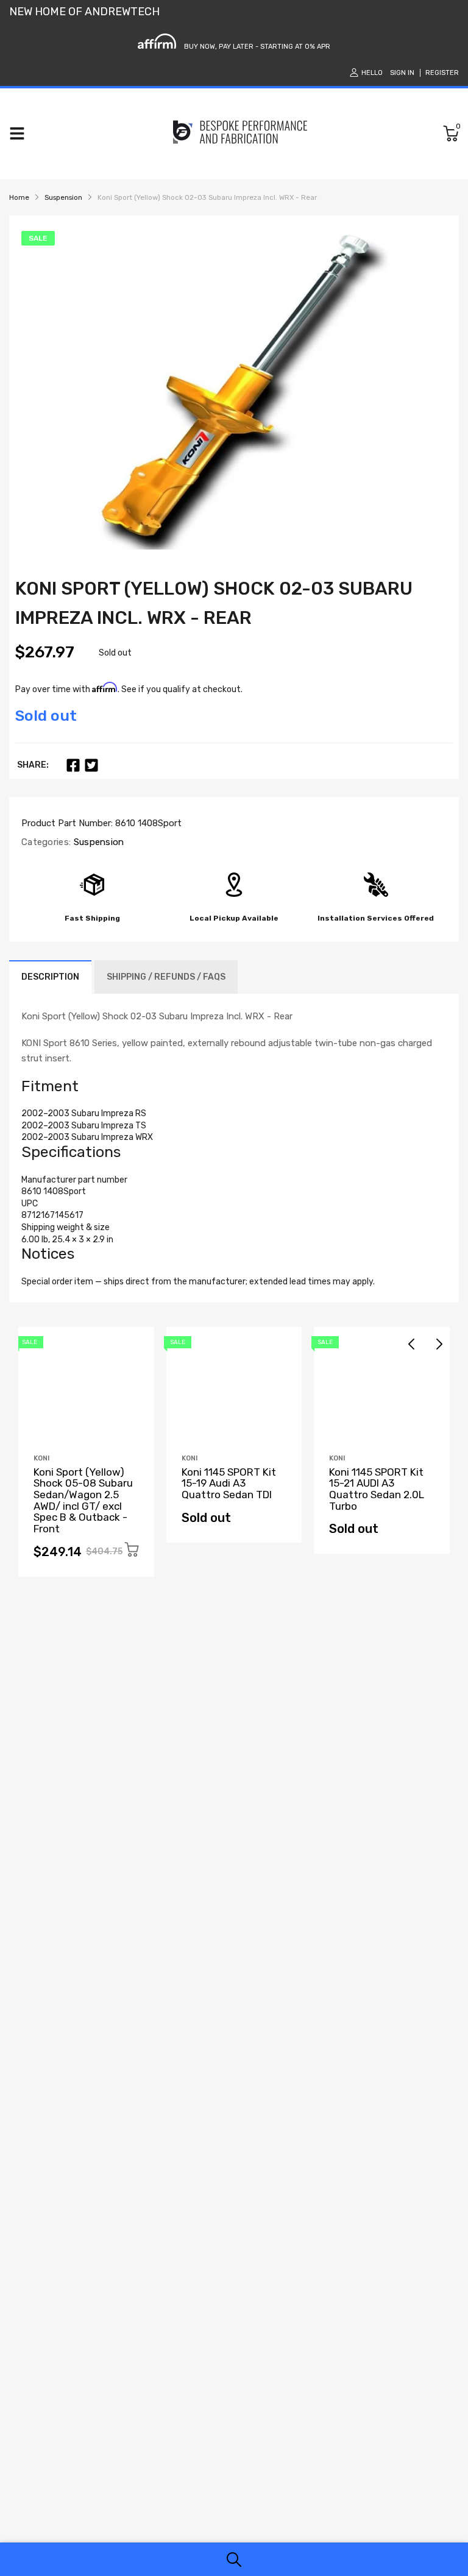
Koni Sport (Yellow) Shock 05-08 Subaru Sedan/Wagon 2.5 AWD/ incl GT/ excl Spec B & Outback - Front (83, 1500)
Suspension (97, 842)
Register (442, 73)
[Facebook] (73, 765)
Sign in (402, 73)
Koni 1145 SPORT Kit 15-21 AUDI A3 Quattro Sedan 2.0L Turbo (377, 1489)
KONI (41, 1458)
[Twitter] (91, 765)
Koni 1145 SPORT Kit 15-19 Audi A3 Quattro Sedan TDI (229, 1483)
